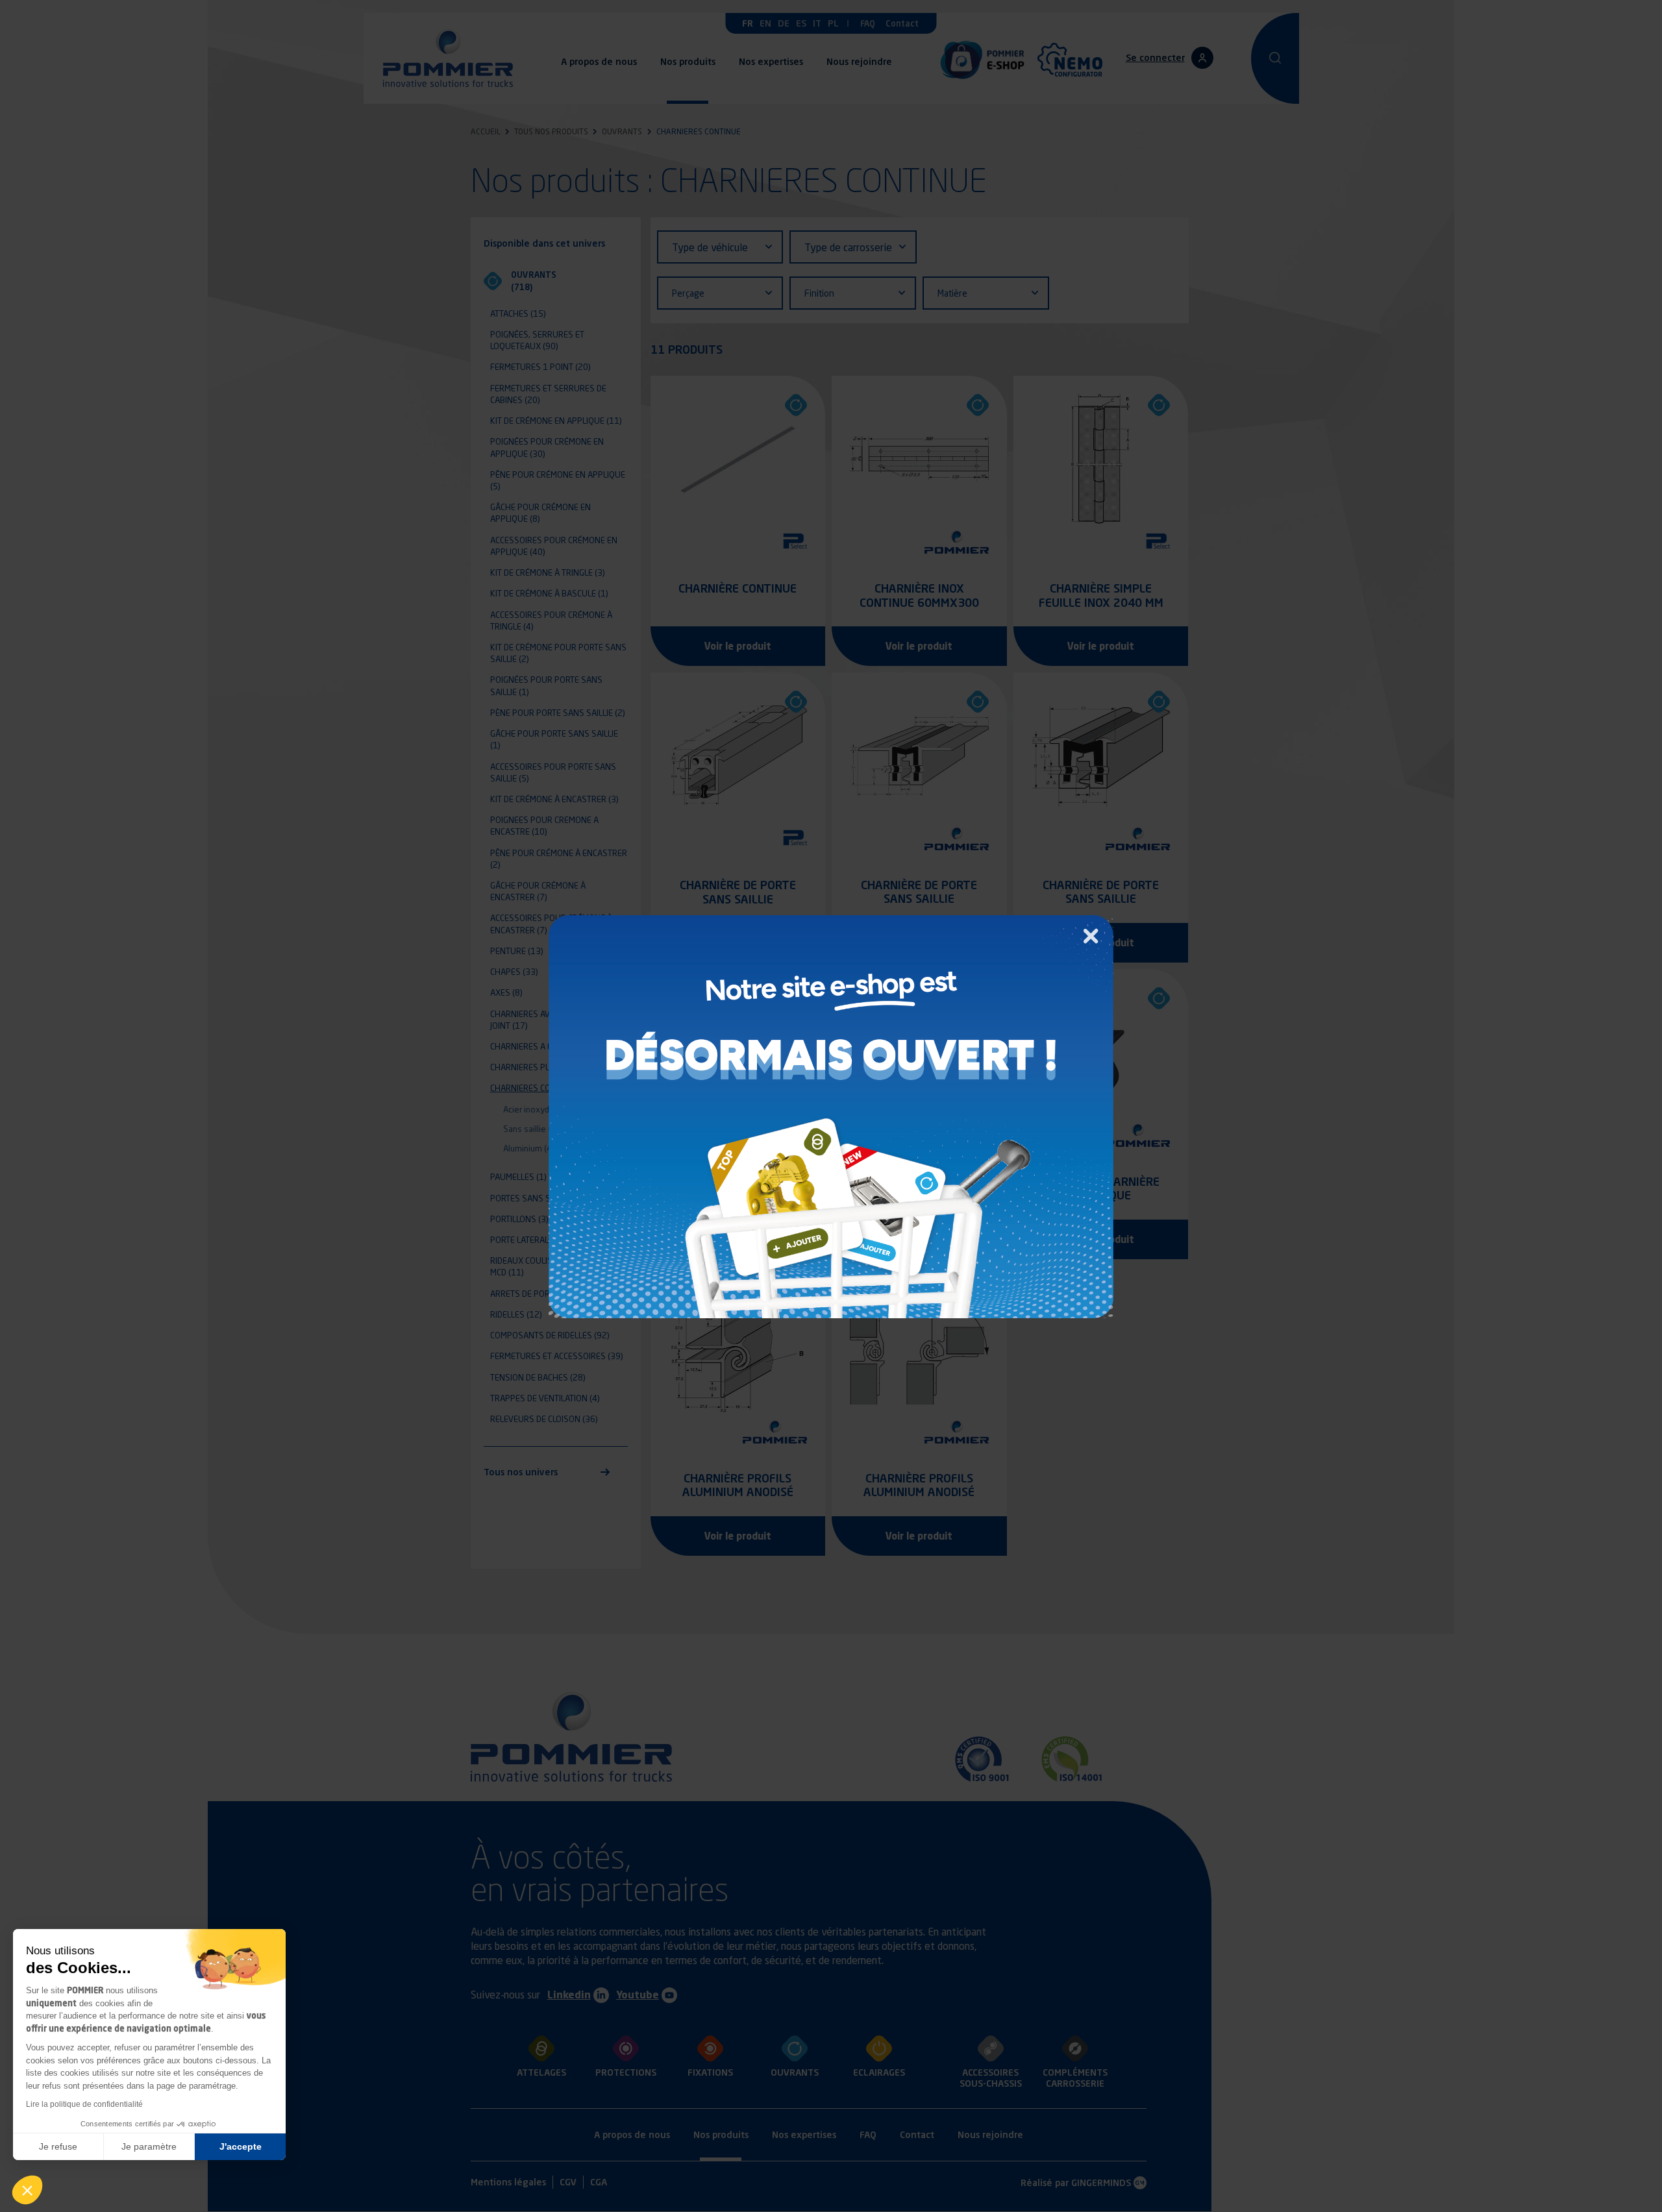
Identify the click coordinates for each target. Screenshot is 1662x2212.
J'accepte (241, 2146)
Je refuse (58, 2146)
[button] (27, 2190)
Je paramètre (149, 2146)
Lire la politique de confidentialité (84, 2104)
